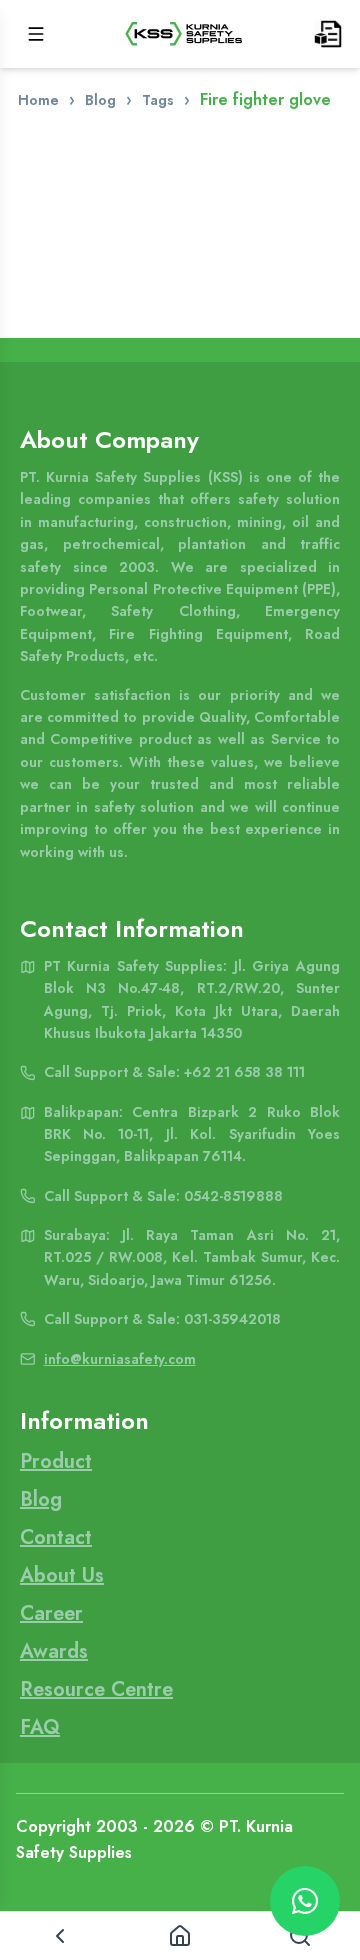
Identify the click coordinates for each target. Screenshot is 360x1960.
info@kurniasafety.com (120, 1359)
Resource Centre (96, 1689)
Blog (100, 100)
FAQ (40, 1727)
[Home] (180, 1936)
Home (38, 100)
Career (51, 1613)
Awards (54, 1651)
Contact (56, 1537)
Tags (158, 100)
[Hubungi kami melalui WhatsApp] (305, 1901)
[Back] (60, 1936)
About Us (62, 1575)
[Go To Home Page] (184, 34)
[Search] (300, 1936)
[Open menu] (36, 34)
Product (56, 1461)
